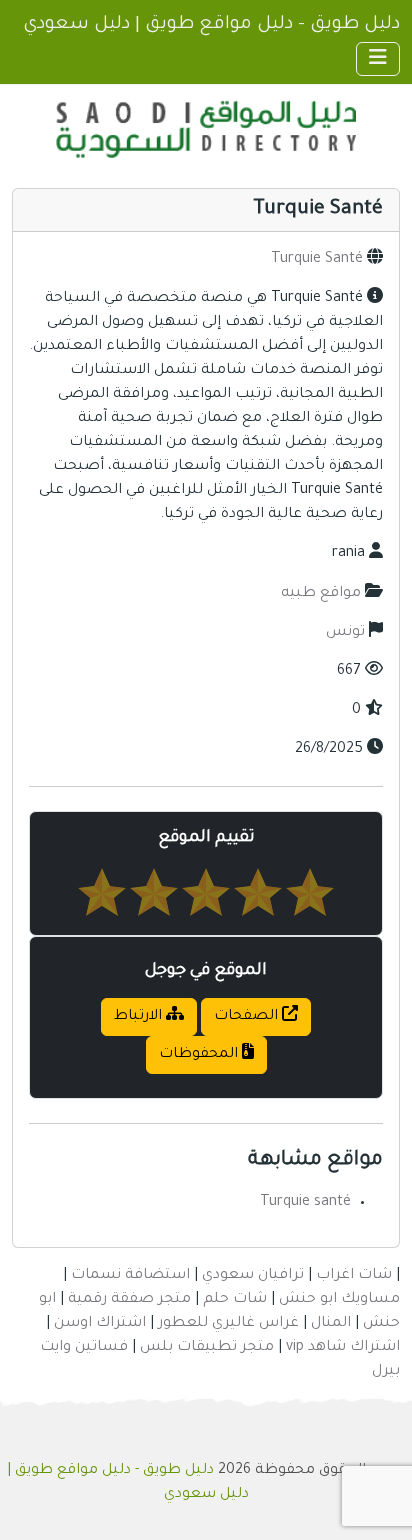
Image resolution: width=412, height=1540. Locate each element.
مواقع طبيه (321, 594)
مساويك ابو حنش (339, 1300)
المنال (331, 1324)
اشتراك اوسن (100, 1324)
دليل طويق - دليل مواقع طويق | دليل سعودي (211, 25)
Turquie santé (305, 1203)
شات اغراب (354, 1276)
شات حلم (235, 1300)
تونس (345, 633)
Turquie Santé (317, 260)
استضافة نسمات (130, 1276)
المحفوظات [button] (200, 1055)
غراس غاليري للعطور (228, 1324)
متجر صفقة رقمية (129, 1300)
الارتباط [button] (140, 1017)
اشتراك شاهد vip (343, 1348)
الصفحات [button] (248, 1017)
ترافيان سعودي (253, 1276)
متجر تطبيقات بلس (207, 1348)
